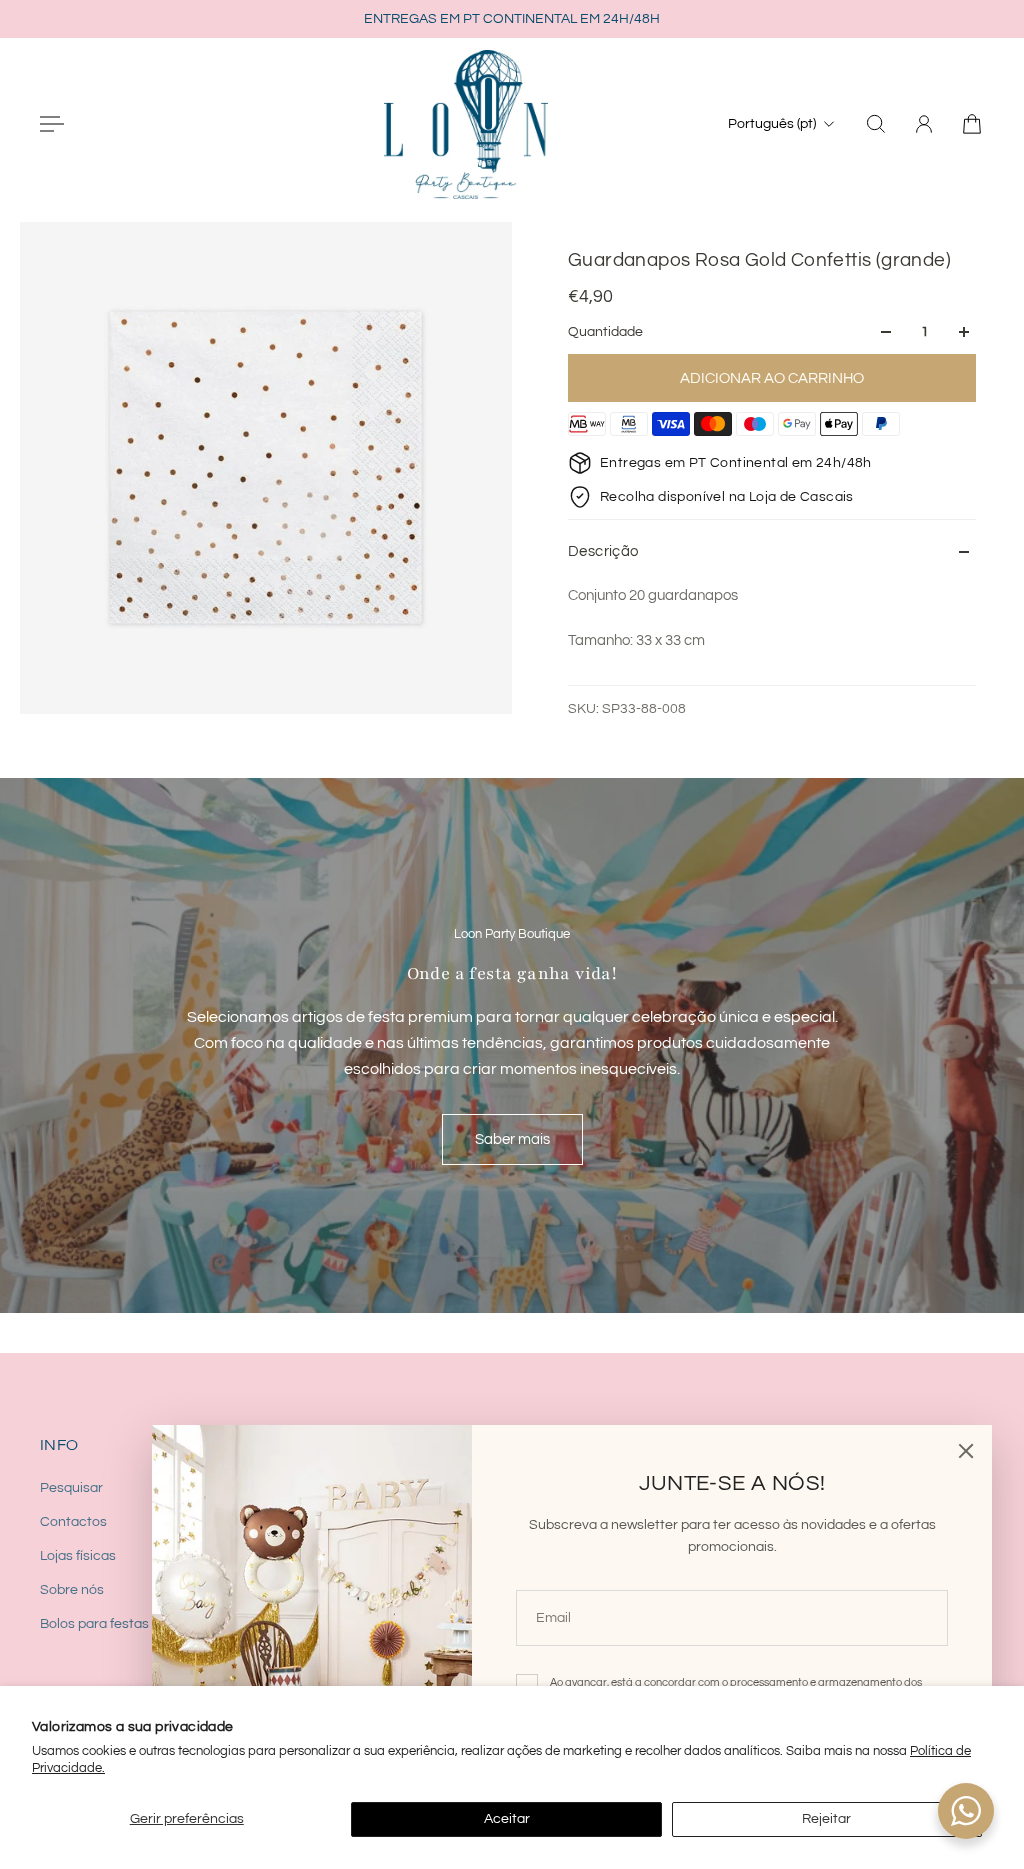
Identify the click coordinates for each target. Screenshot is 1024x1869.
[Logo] (466, 124)
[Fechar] (966, 1451)
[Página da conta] (924, 124)
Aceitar (507, 1819)
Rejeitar (826, 1819)
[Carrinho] (972, 124)
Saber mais (512, 1139)
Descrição (603, 551)
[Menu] (52, 124)
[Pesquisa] (876, 124)
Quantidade (605, 332)
